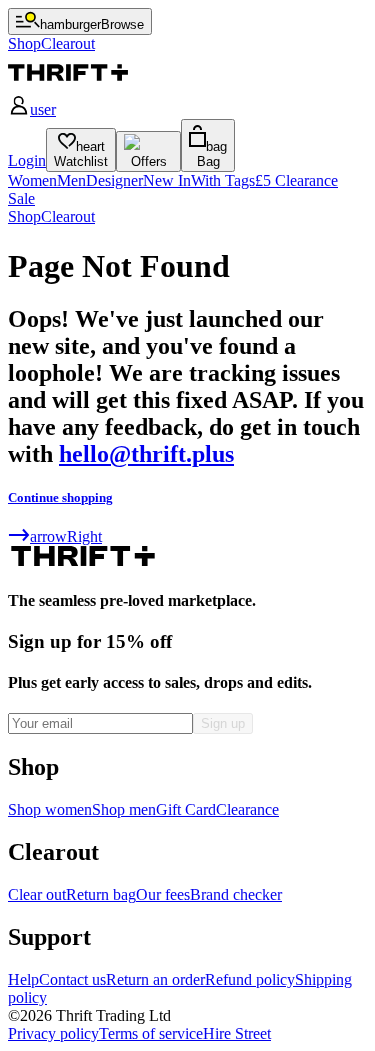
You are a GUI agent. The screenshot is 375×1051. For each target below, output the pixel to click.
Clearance (247, 809)
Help (23, 979)
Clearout (68, 216)
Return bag (101, 894)
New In (167, 180)
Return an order (155, 979)
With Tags (223, 180)
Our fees (163, 894)
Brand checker (236, 894)
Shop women (50, 809)
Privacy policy (53, 1033)
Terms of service (151, 1033)
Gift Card (186, 809)
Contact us (72, 979)
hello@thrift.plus (146, 454)
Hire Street (237, 1033)
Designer (114, 180)
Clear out (37, 894)
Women (32, 180)
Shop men (124, 809)
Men (71, 180)
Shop (24, 216)
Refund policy (250, 979)
